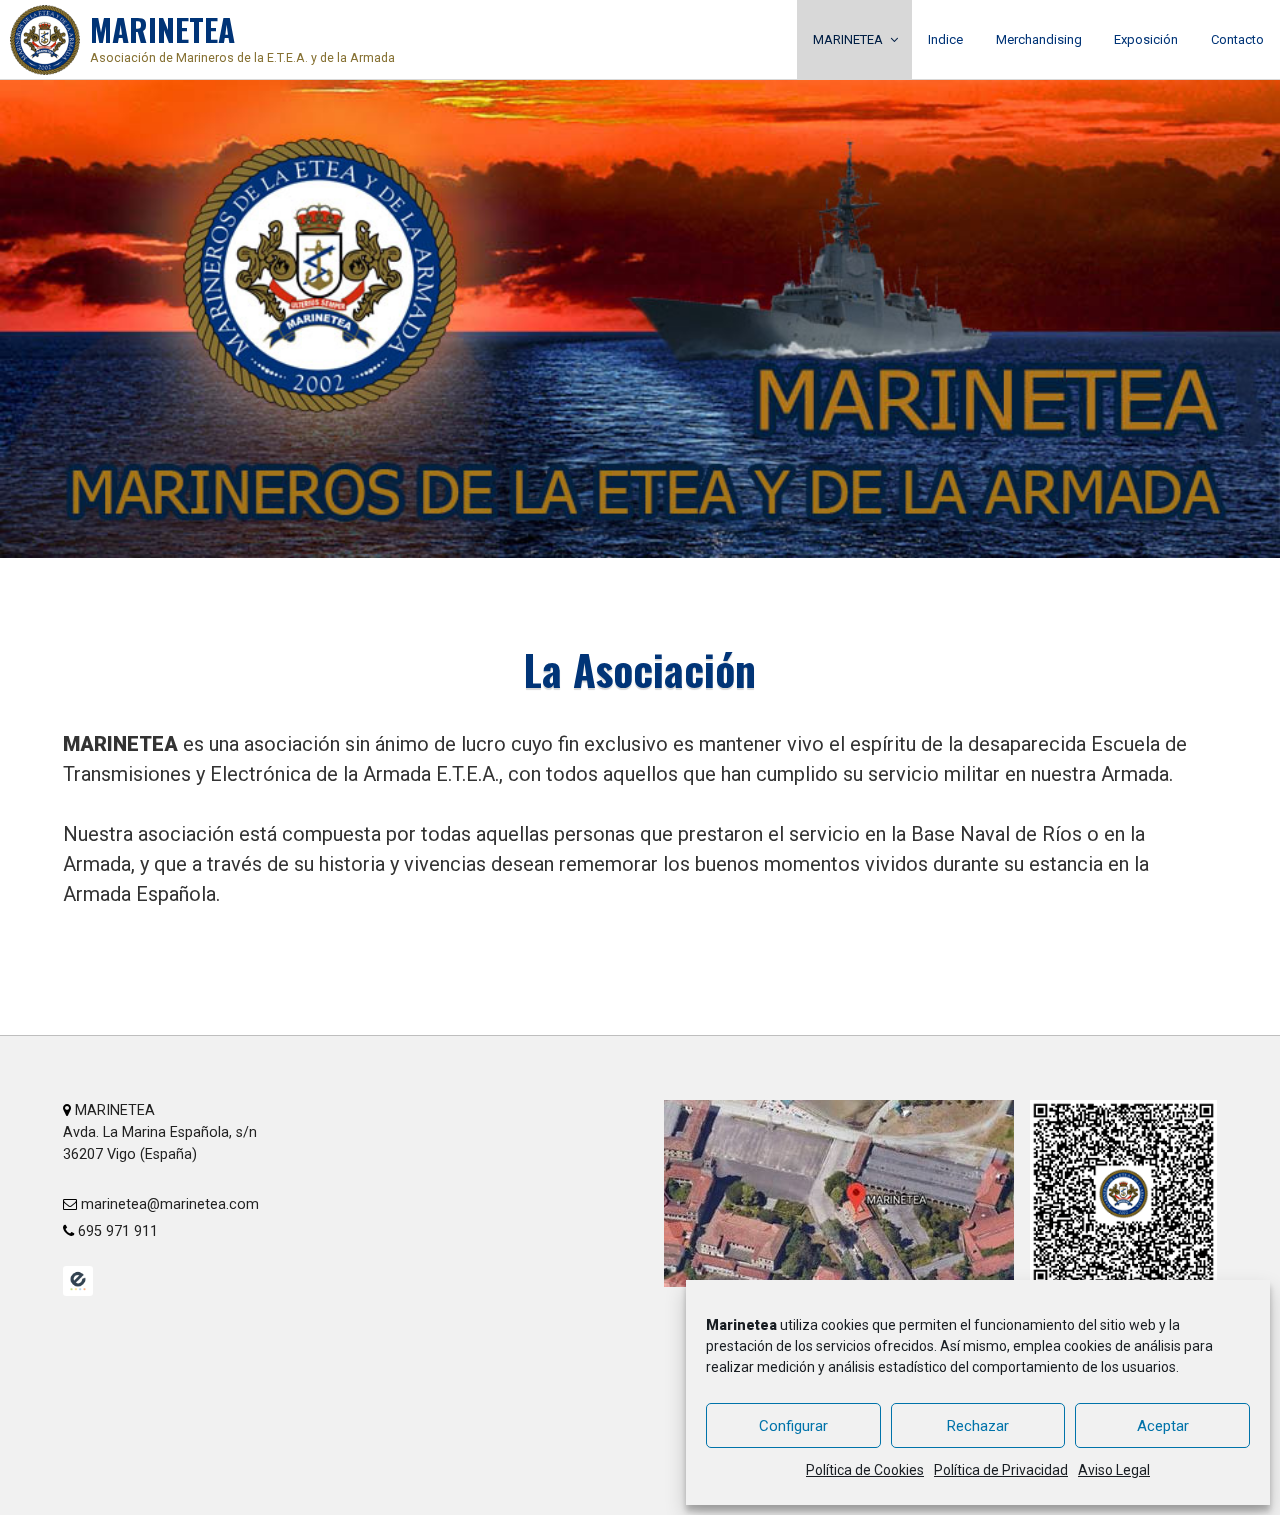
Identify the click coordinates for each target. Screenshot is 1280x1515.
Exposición (1146, 39)
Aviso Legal (1114, 1470)
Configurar (793, 1426)
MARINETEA (242, 35)
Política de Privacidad (1001, 1470)
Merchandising (1039, 39)
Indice (945, 39)
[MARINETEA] (45, 40)
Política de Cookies (865, 1470)
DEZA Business (78, 1281)
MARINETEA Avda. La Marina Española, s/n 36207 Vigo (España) (160, 1132)
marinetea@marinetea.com (168, 1204)
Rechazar (978, 1426)
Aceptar (1163, 1426)
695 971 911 (116, 1231)
